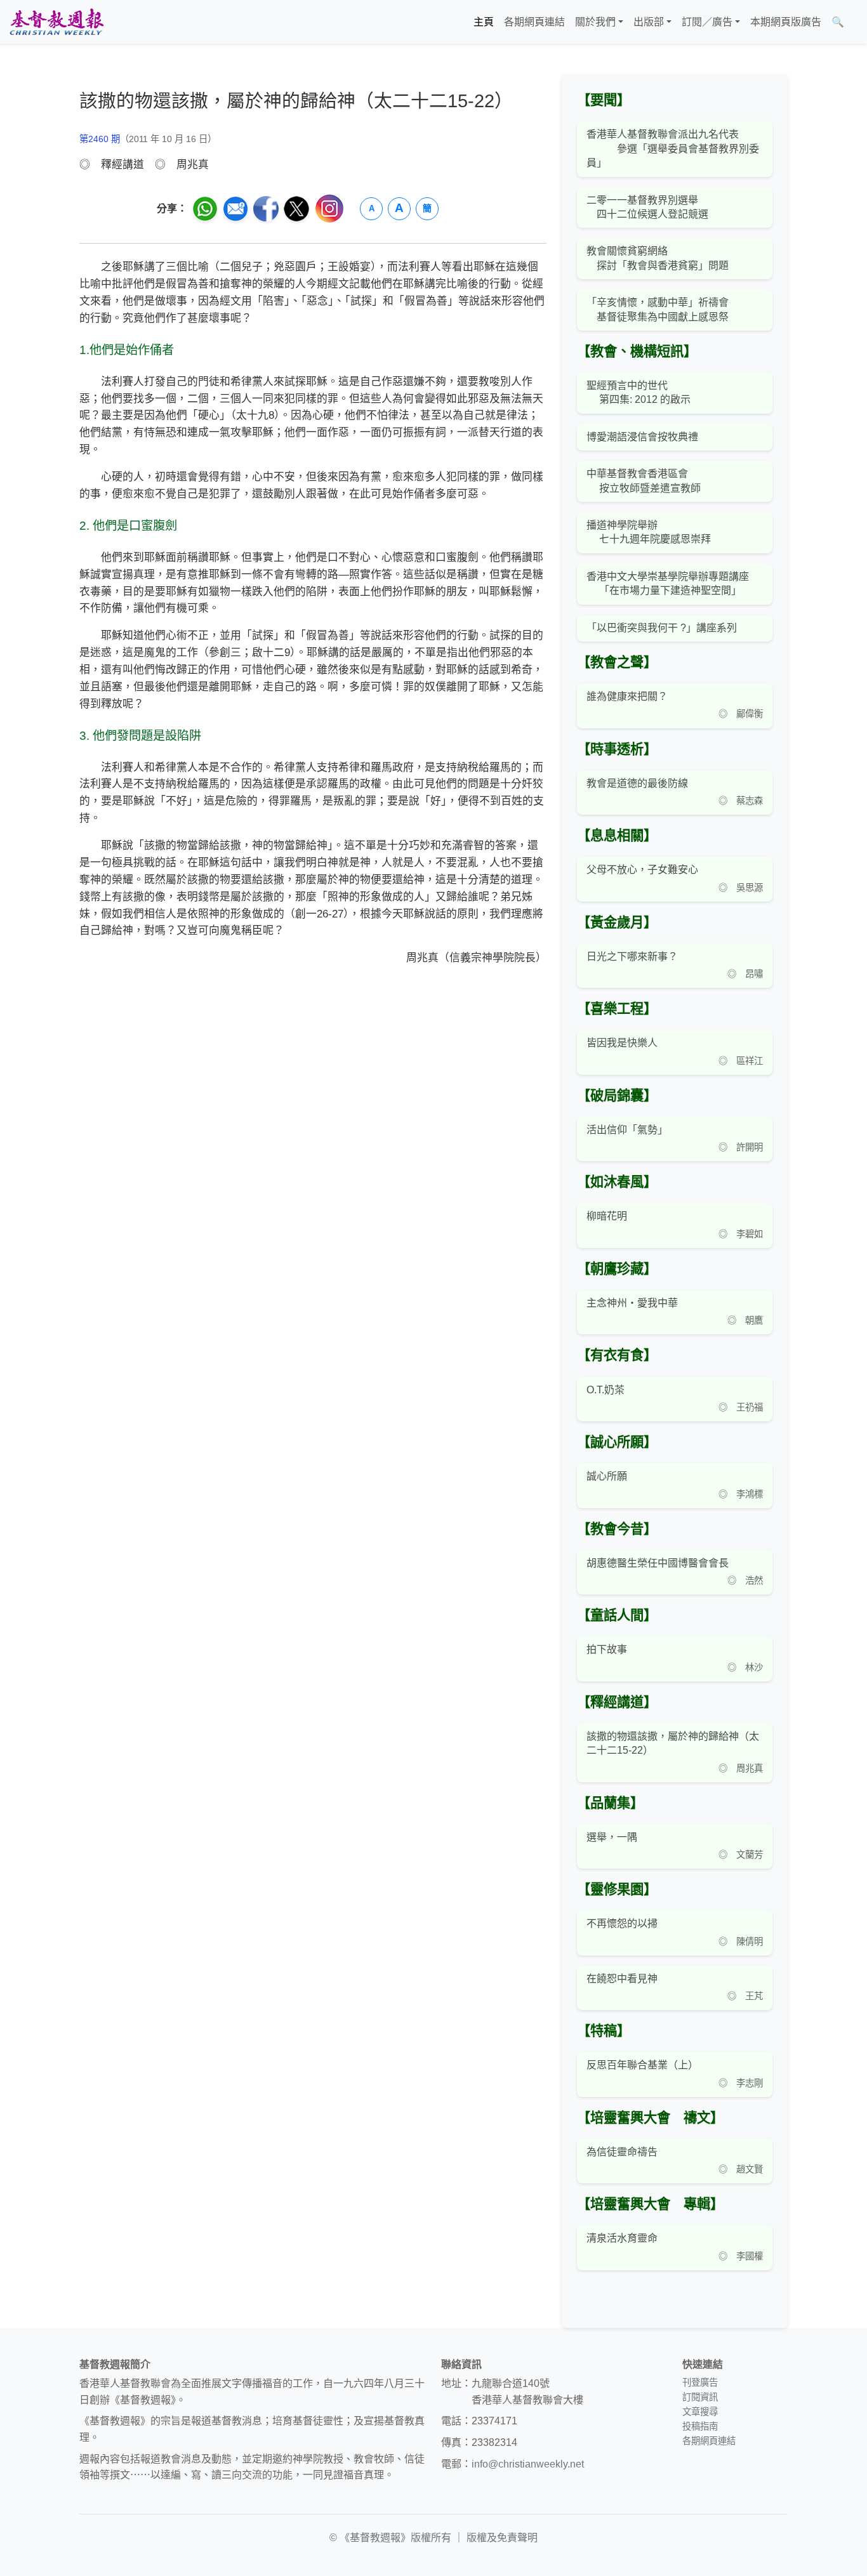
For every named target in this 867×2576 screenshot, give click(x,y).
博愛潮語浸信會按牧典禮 (642, 437)
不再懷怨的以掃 (622, 1923)
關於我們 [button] (595, 22)
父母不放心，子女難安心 (642, 870)
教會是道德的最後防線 (637, 783)
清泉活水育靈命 (622, 2238)
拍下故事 (607, 1649)
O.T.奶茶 (606, 1390)
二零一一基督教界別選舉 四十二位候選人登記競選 (647, 207)
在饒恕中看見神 (622, 1979)
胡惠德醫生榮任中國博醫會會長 (658, 1563)
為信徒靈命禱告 (622, 2152)
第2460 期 (100, 139)
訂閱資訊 (700, 2397)
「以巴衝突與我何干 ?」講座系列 (662, 628)
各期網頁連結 (534, 22)
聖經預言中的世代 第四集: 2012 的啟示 (639, 392)
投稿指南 (700, 2426)
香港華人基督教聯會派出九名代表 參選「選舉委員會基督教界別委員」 (673, 148)
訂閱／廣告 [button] (707, 22)
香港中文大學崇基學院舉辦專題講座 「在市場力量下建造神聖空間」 (668, 583)
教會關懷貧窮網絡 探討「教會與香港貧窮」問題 (658, 258)
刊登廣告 (700, 2382)
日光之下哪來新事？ (632, 956)
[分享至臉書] (266, 209)
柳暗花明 (607, 1216)
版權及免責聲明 (502, 2538)
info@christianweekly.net (528, 2464)
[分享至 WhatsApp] (205, 209)
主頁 (484, 22)
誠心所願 (607, 1476)
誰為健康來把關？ (627, 696)
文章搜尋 (700, 2412)
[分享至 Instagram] (329, 208)
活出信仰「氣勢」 (627, 1130)
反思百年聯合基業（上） (642, 2065)
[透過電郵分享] (235, 209)
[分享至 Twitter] (296, 209)
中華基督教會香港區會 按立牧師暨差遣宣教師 (644, 481)
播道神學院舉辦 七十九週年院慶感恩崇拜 (649, 532)
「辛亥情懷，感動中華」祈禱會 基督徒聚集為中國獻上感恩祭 (658, 309)
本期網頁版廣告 (786, 22)
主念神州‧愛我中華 (632, 1303)
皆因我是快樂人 (622, 1043)
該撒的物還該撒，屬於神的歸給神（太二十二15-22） (673, 1743)
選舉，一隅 (612, 1837)
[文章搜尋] (854, 22)
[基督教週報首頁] (56, 22)
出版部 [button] (649, 22)
